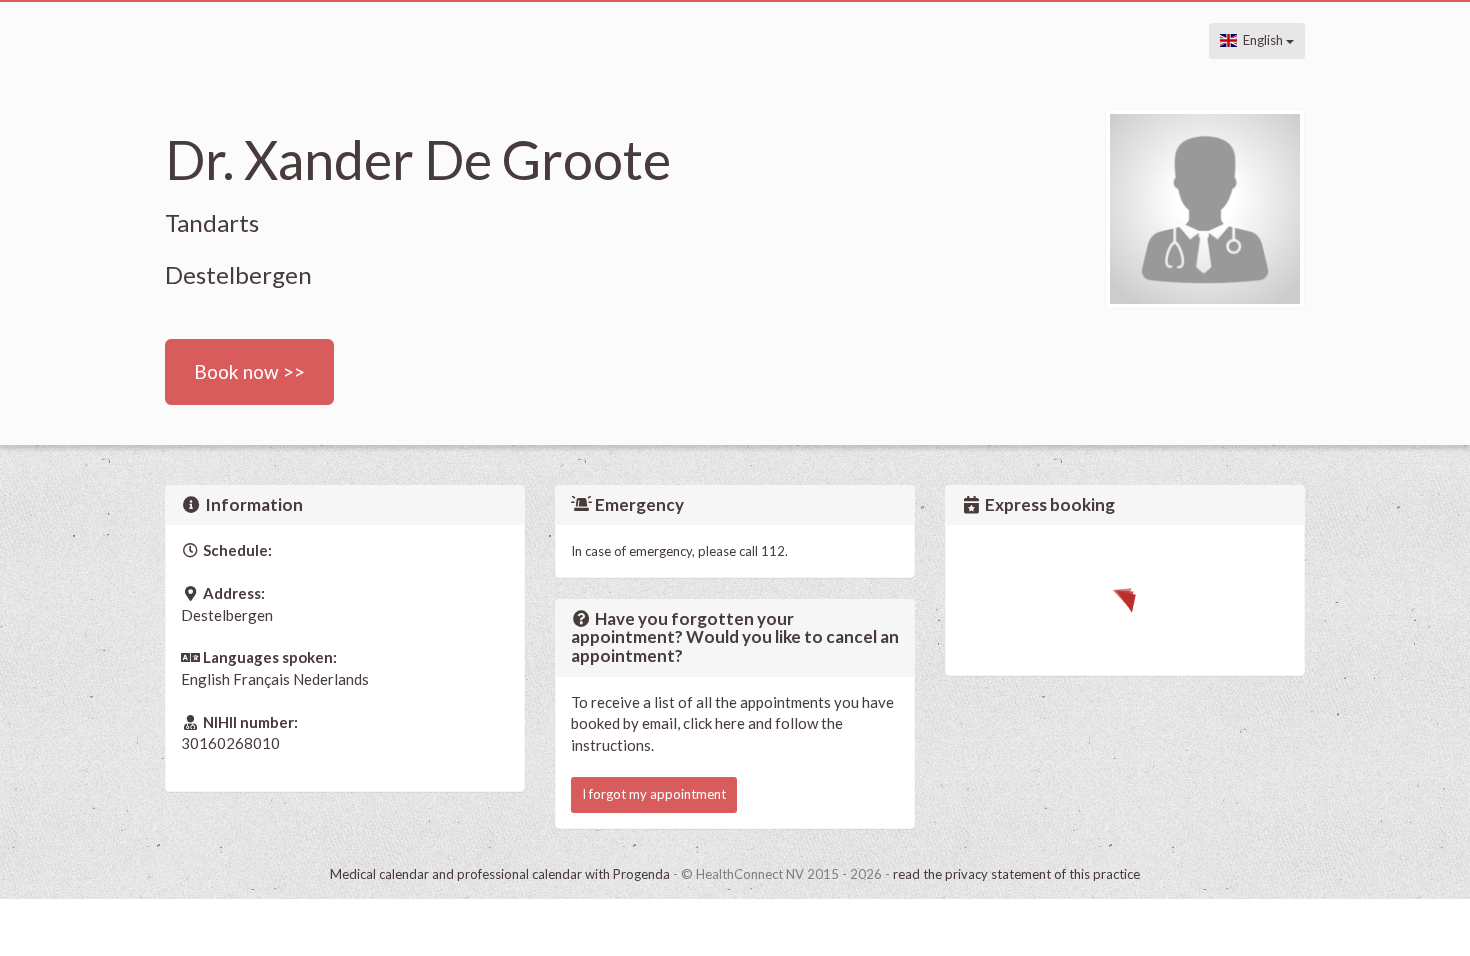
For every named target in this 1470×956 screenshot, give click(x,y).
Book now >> (249, 371)
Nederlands (331, 679)
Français (261, 679)
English (1261, 40)
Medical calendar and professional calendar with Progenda (500, 874)
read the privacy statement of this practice (1016, 874)
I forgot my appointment (654, 794)
